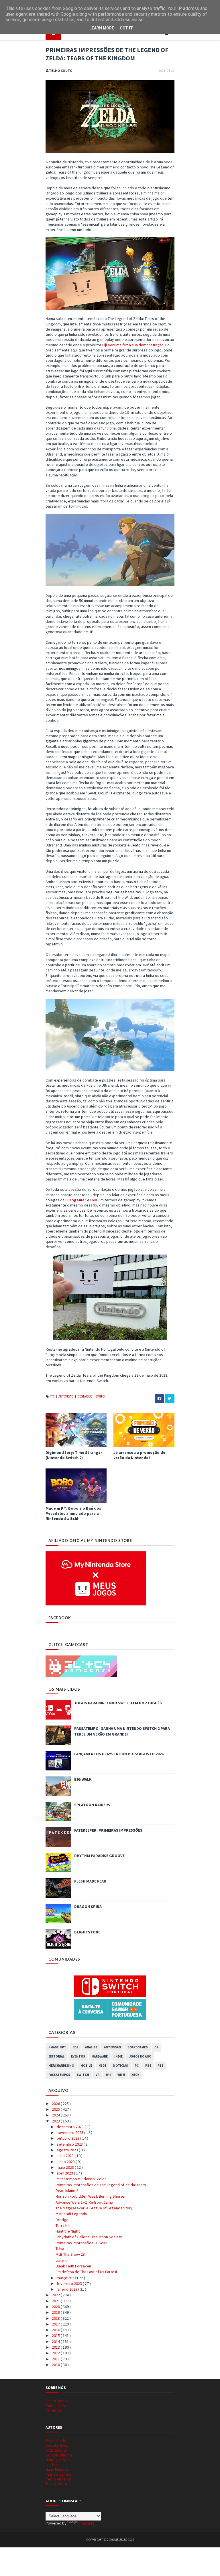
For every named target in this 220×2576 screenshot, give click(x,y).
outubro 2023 (68, 2138)
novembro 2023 (70, 2132)
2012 (56, 2353)
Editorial (56, 2056)
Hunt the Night (68, 2231)
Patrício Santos (58, 2474)
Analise (91, 2047)
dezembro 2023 (71, 2127)
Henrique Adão (58, 2460)
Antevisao (66, 1396)
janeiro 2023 (67, 2289)
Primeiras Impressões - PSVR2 (81, 2243)
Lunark (61, 2260)
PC (137, 2066)
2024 (56, 2115)
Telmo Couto (56, 2484)
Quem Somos (57, 2401)
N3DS (103, 2066)
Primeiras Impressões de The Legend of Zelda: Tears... (102, 2185)
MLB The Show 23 (70, 2254)
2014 (56, 2342)
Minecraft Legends (71, 2214)
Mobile (86, 2066)
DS (156, 2047)
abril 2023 (65, 2173)
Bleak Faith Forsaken (73, 2266)
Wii (108, 2075)
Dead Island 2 (67, 2191)
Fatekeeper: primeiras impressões (108, 1830)
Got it (126, 28)
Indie (118, 2056)
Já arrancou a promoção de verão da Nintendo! (139, 1455)
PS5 (160, 2066)
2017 (56, 2324)
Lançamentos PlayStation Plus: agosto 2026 (119, 1754)
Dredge (62, 2220)
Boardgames (138, 2047)
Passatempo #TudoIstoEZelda (81, 2179)
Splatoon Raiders (92, 1805)
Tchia (60, 2249)
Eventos (78, 2056)
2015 (56, 2336)
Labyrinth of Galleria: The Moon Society (89, 2237)
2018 (56, 2318)
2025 (56, 2109)
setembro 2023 (70, 2144)
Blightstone (87, 1932)
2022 (56, 2295)
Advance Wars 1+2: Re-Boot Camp (84, 2202)
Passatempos (59, 2075)
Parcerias (54, 2410)
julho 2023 (66, 2156)
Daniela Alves (57, 2445)
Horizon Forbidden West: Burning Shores (90, 2196)
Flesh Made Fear (90, 1881)
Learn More (102, 28)
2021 (56, 2301)
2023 (56, 2121)
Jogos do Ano (140, 2056)
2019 (56, 2312)
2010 (56, 2365)
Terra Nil (62, 2225)
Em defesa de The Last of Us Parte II (86, 2272)
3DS (76, 2047)
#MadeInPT (57, 2047)
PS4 (148, 2066)
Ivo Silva (53, 2464)
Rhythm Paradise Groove (99, 1856)
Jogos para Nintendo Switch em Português (118, 1703)
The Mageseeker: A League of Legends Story (94, 2208)
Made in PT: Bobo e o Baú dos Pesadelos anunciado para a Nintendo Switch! (73, 1513)
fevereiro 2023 (70, 2283)
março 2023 (67, 2278)
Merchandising (61, 2066)
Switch (101, 1396)
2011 (56, 2359)
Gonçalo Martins (59, 2455)
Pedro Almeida (58, 2479)
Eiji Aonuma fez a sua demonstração (133, 345)
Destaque (85, 1396)
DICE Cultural (56, 2450)
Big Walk (83, 1779)
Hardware (100, 2056)
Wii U (121, 2075)
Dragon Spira (88, 1907)
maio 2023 (66, 2167)
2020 (56, 2307)
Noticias (121, 2066)
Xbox (135, 2075)
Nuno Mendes (57, 2469)
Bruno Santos (57, 2440)
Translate (87, 2523)
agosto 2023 (68, 2150)
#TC (53, 1396)
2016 (56, 2330)
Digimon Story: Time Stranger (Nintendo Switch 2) (74, 1455)
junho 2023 (66, 2162)
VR (98, 2075)
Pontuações (56, 2406)
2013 (56, 2347)
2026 (56, 2104)
